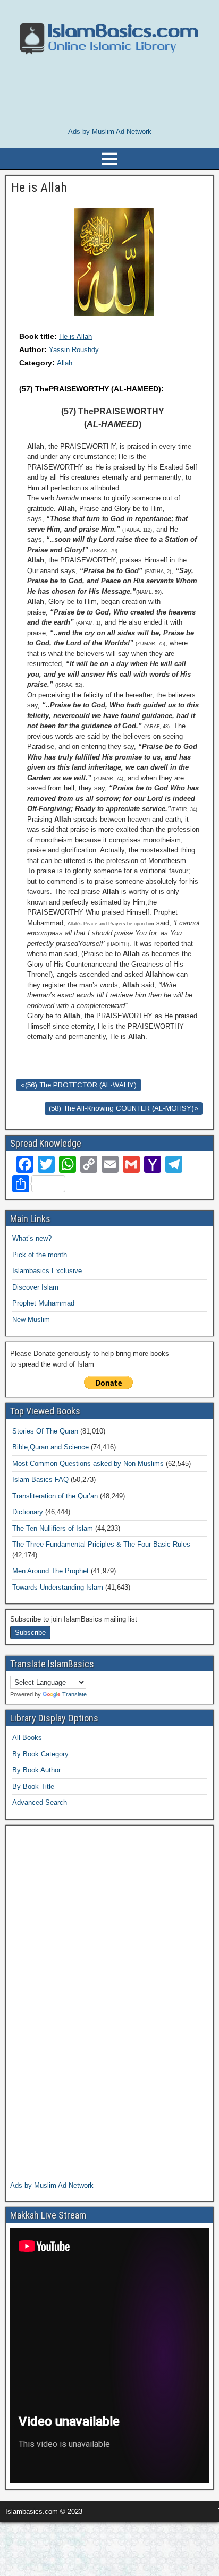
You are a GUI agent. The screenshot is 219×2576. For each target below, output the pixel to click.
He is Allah (75, 336)
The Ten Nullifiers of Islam (53, 1528)
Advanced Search (40, 1802)
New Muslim (31, 1320)
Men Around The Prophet (50, 1571)
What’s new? (32, 1238)
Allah (65, 363)
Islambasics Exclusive (47, 1271)
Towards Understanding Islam (58, 1587)
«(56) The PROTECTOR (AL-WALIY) (79, 1085)
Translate (74, 1694)
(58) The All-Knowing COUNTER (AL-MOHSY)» (124, 1108)
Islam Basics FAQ (40, 1479)
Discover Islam (35, 1287)
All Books (27, 1738)
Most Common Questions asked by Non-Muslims (88, 1464)
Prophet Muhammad (43, 1303)
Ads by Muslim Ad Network (110, 131)
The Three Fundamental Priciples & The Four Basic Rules (101, 1544)
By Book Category (40, 1754)
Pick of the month (40, 1255)
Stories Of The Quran (45, 1431)
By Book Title (33, 1786)
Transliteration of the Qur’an (55, 1496)
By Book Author (36, 1770)
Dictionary (28, 1512)
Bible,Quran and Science (50, 1447)
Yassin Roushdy (74, 350)
